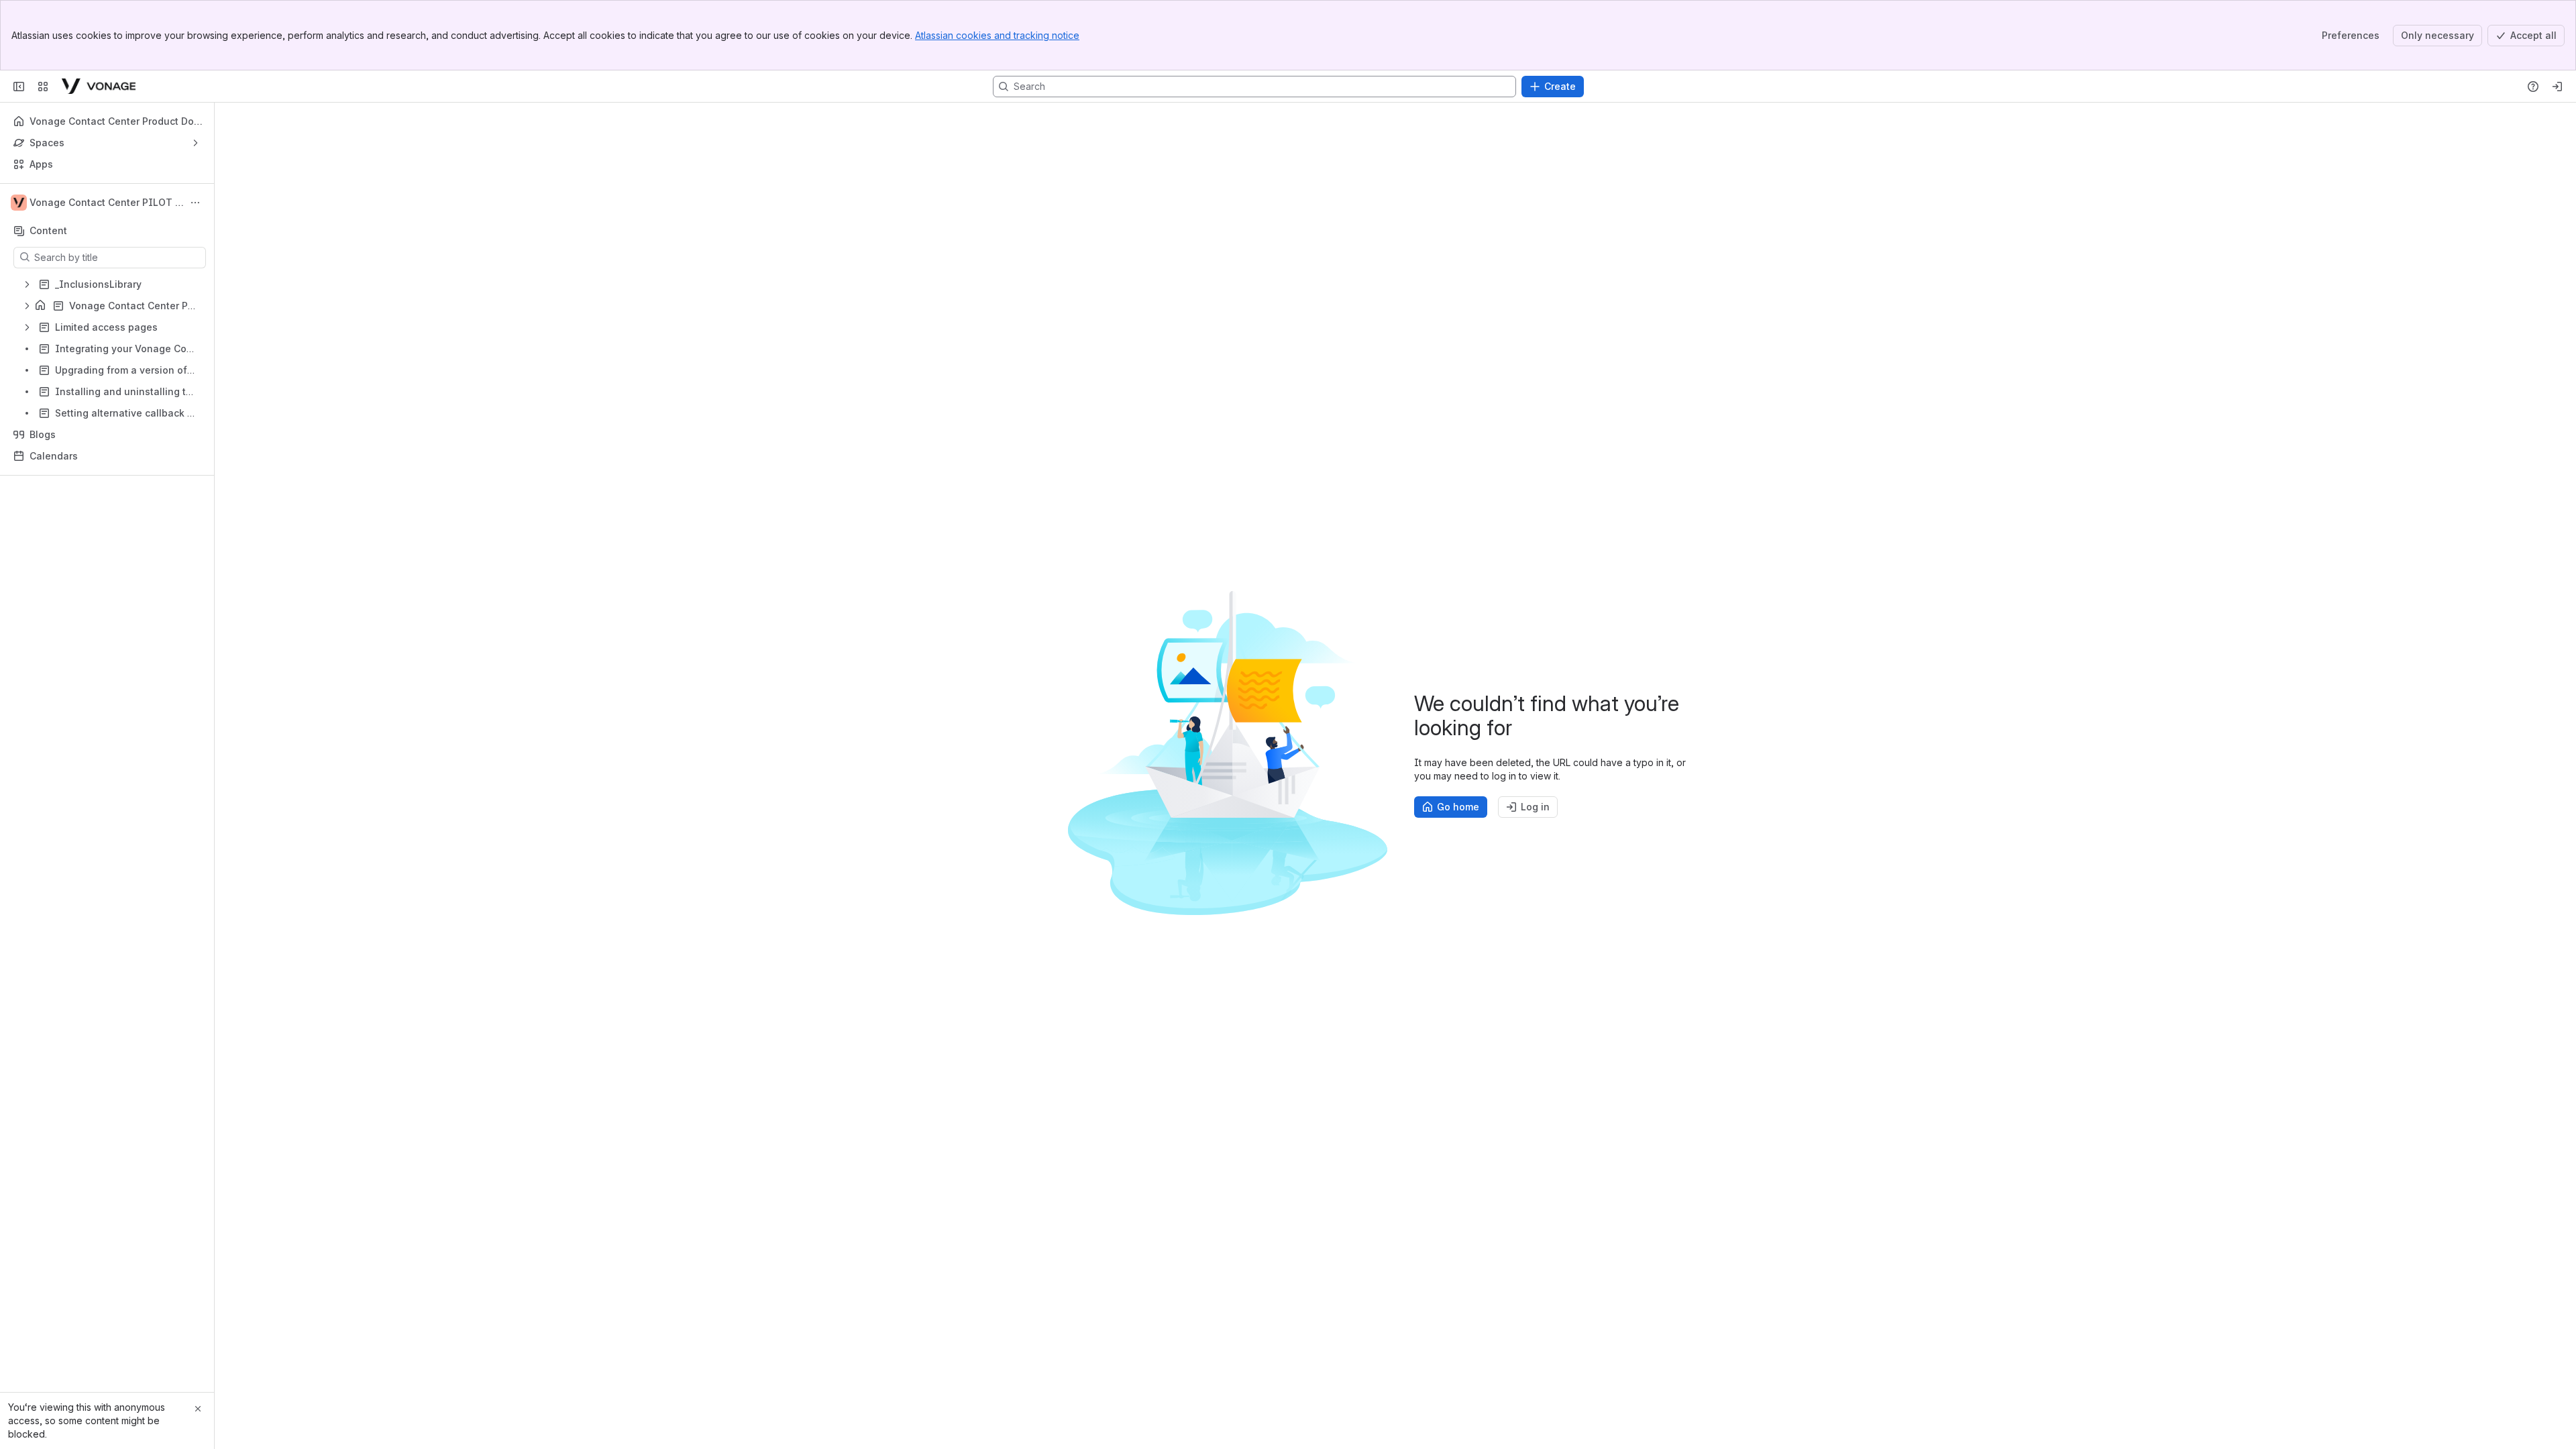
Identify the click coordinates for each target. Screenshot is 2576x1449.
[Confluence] (99, 87)
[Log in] (2557, 87)
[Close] (198, 1409)
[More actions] (195, 203)
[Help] (2533, 87)
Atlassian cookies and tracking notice (997, 35)
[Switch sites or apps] (43, 87)
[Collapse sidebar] (19, 87)
